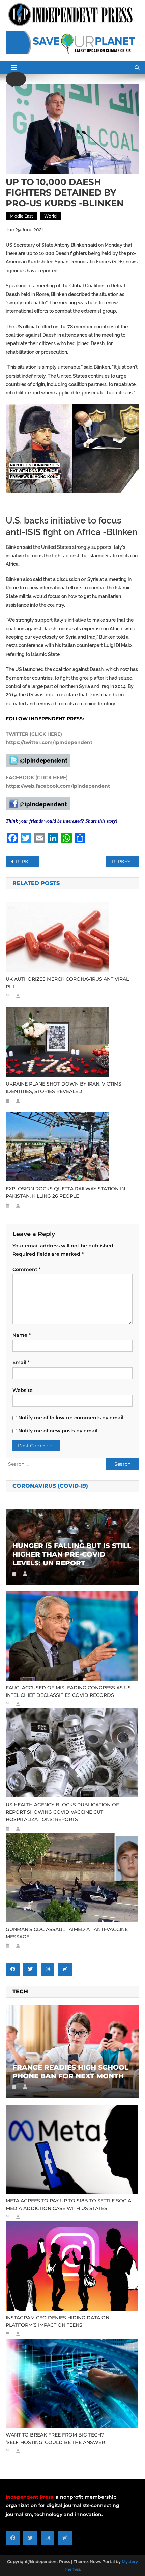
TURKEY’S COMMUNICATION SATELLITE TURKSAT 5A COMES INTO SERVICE (27, 862)
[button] (16, 79)
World (50, 216)
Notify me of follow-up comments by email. (71, 1418)
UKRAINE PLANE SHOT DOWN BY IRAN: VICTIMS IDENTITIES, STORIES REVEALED (64, 1088)
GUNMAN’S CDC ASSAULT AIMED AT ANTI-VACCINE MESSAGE (67, 1933)
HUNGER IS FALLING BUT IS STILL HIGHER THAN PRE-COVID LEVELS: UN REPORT (72, 1554)
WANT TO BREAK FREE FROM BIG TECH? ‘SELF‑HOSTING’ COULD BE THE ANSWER (55, 2439)
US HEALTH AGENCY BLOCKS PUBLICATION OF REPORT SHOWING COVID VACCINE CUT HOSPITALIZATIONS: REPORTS (62, 1812)
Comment (27, 1269)
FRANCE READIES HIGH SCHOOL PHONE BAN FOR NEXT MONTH (70, 2072)
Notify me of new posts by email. (58, 1431)
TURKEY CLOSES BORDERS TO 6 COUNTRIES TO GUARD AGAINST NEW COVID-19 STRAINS (125, 862)
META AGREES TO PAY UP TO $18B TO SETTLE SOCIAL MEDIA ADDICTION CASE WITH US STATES (70, 2204)
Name (22, 1335)
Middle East (21, 216)
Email (21, 1362)
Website (23, 1390)
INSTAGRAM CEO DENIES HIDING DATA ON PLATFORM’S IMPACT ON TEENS (57, 2321)
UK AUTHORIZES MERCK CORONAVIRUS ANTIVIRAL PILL (67, 983)
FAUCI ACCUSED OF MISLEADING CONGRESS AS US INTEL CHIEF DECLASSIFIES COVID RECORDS (68, 1691)
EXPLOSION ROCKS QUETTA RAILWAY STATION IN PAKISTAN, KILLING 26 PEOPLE (65, 1192)
